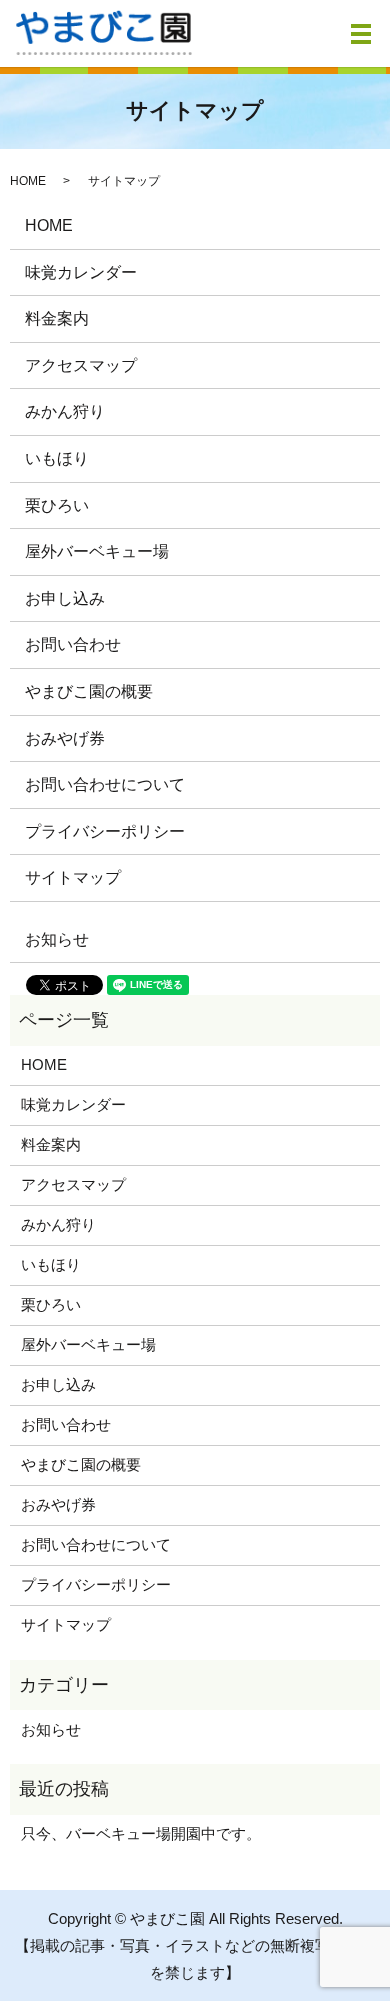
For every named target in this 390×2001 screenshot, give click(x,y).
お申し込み (65, 598)
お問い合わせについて (105, 784)
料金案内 (57, 318)
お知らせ (57, 939)
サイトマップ (73, 877)
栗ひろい (57, 505)
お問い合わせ (73, 644)
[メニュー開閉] (361, 34)
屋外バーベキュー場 (97, 551)
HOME (28, 181)
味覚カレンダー (81, 272)
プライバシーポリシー (105, 831)
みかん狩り (65, 411)
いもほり (57, 458)
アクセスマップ (81, 365)
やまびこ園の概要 (89, 691)
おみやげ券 (65, 738)
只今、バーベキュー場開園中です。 (141, 1833)
